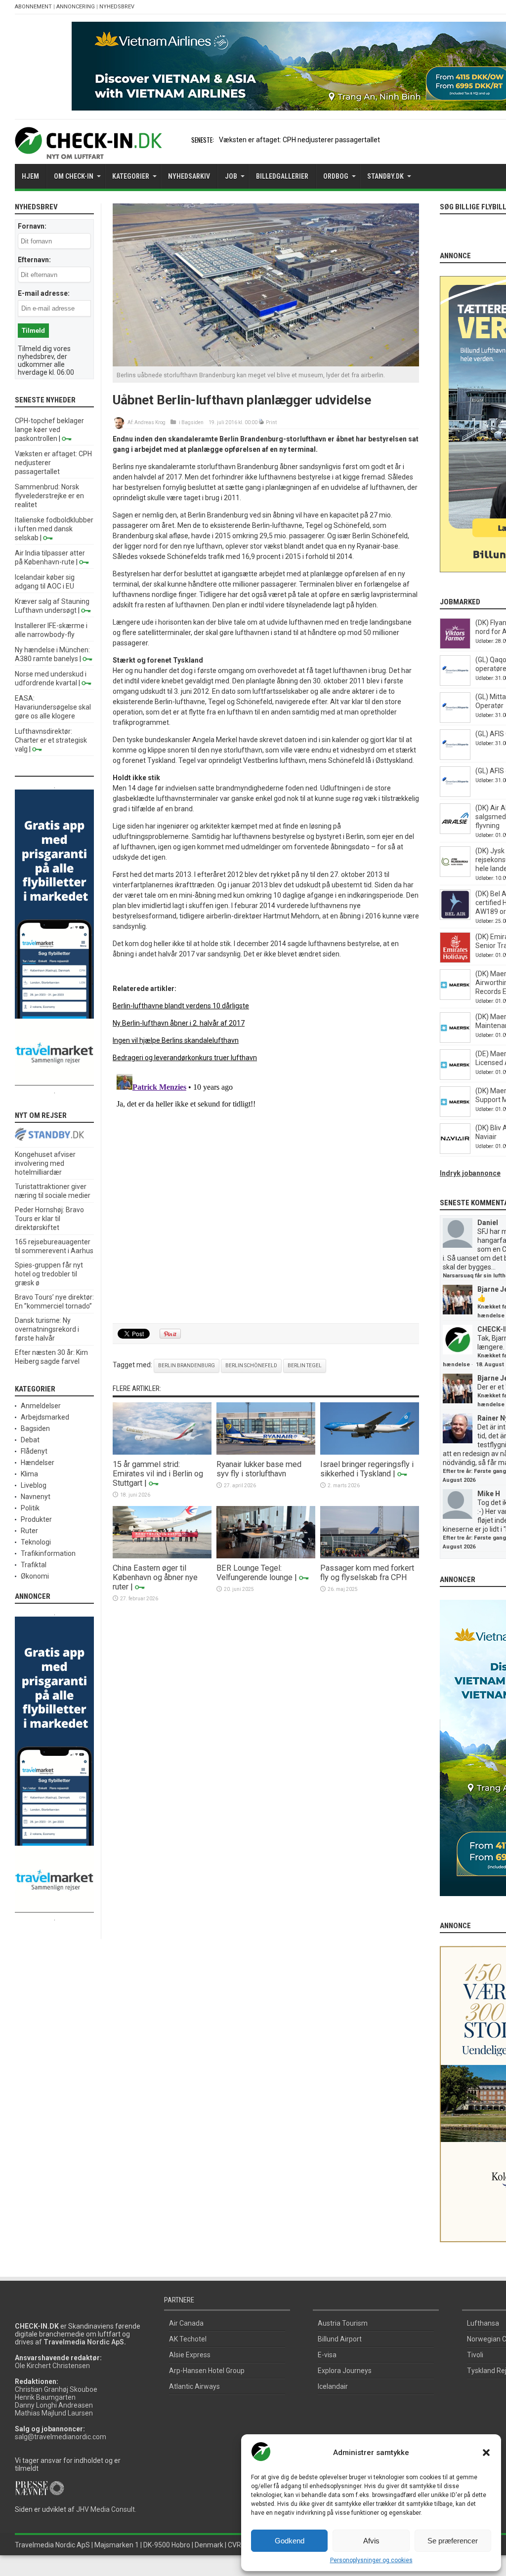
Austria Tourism (343, 2323)
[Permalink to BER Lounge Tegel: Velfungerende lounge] (266, 1556)
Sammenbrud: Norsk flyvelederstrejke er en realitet (49, 496)
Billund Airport (340, 2339)
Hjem (30, 176)
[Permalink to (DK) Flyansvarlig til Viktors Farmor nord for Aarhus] (455, 646)
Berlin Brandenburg (187, 1366)
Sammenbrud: (241, 140)
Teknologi (36, 1542)
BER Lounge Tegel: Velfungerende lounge (254, 1573)
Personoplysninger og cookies (371, 2560)
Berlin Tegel (305, 1366)
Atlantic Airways (194, 2386)
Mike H (489, 1494)
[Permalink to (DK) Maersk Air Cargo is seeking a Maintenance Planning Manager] (455, 1040)
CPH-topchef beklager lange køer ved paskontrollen (49, 430)
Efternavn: (34, 260)
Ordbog (336, 176)
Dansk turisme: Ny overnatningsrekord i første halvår (47, 1329)
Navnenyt (36, 1497)
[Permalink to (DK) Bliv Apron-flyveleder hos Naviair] (455, 1151)
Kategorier (131, 176)
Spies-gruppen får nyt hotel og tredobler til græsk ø (49, 1274)
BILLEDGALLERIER (282, 176)
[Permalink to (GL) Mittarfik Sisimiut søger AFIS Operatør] (455, 720)
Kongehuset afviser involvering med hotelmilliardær (45, 1163)
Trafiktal (34, 1565)
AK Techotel (188, 2339)
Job (231, 176)
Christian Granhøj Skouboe (56, 2389)
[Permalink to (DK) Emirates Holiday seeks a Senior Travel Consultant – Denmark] (455, 960)
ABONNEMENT (33, 7)
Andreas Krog (150, 422)
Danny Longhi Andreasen (54, 2405)
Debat (30, 1440)
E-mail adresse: (44, 293)
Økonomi (35, 1576)
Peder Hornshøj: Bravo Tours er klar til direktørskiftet (49, 1219)
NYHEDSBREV (117, 7)
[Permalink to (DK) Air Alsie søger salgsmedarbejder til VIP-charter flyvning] (455, 832)
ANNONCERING (76, 7)
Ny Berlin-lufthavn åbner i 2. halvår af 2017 (179, 1023)
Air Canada (186, 2323)
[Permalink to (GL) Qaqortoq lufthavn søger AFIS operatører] (455, 683)
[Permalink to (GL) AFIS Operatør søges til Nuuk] (455, 757)
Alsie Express (190, 2355)
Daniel (488, 1223)
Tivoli (475, 2355)
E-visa (327, 2355)
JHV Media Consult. (106, 2509)
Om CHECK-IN (74, 176)
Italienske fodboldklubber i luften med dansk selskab (54, 529)
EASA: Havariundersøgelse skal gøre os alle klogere (53, 707)
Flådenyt (34, 1451)
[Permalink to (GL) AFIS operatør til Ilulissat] (455, 794)
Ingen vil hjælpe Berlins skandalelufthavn (176, 1040)
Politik (30, 1508)
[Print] (262, 422)
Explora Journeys (345, 2371)
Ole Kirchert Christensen (52, 2366)
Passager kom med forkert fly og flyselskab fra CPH (367, 1573)
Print (271, 422)
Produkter (36, 1519)
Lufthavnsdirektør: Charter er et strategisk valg (51, 740)
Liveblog (34, 1485)
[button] (486, 2453)
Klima (29, 1474)
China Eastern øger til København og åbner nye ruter (155, 1577)
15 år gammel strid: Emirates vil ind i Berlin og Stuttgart (158, 1474)
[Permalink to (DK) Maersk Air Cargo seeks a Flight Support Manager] (455, 1114)
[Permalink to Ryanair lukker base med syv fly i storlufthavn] (266, 1452)
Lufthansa (483, 2323)
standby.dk (385, 176)
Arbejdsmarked (45, 1417)
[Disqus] (266, 1193)
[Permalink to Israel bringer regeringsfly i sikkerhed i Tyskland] (370, 1452)
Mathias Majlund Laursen (54, 2413)
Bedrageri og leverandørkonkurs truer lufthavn (185, 1058)
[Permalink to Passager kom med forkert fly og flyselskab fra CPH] (370, 1556)
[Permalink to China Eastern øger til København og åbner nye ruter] (162, 1556)
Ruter (29, 1531)
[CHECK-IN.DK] (88, 152)
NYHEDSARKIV (189, 176)
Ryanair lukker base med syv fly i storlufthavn (259, 1469)
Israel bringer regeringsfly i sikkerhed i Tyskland (367, 1469)
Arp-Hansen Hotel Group (207, 2371)
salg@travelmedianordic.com (61, 2437)
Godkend (290, 2541)
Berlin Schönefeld (251, 1366)
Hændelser (38, 1463)
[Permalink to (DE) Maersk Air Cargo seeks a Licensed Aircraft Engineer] (455, 1077)
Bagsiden (192, 422)
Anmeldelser (41, 1406)
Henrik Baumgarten (45, 2397)
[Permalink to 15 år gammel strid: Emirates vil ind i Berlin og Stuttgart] (162, 1452)
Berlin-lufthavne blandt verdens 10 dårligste (181, 1006)
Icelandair (333, 2386)
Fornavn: (32, 226)
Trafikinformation (48, 1553)
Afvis (371, 2541)
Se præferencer (453, 2541)
